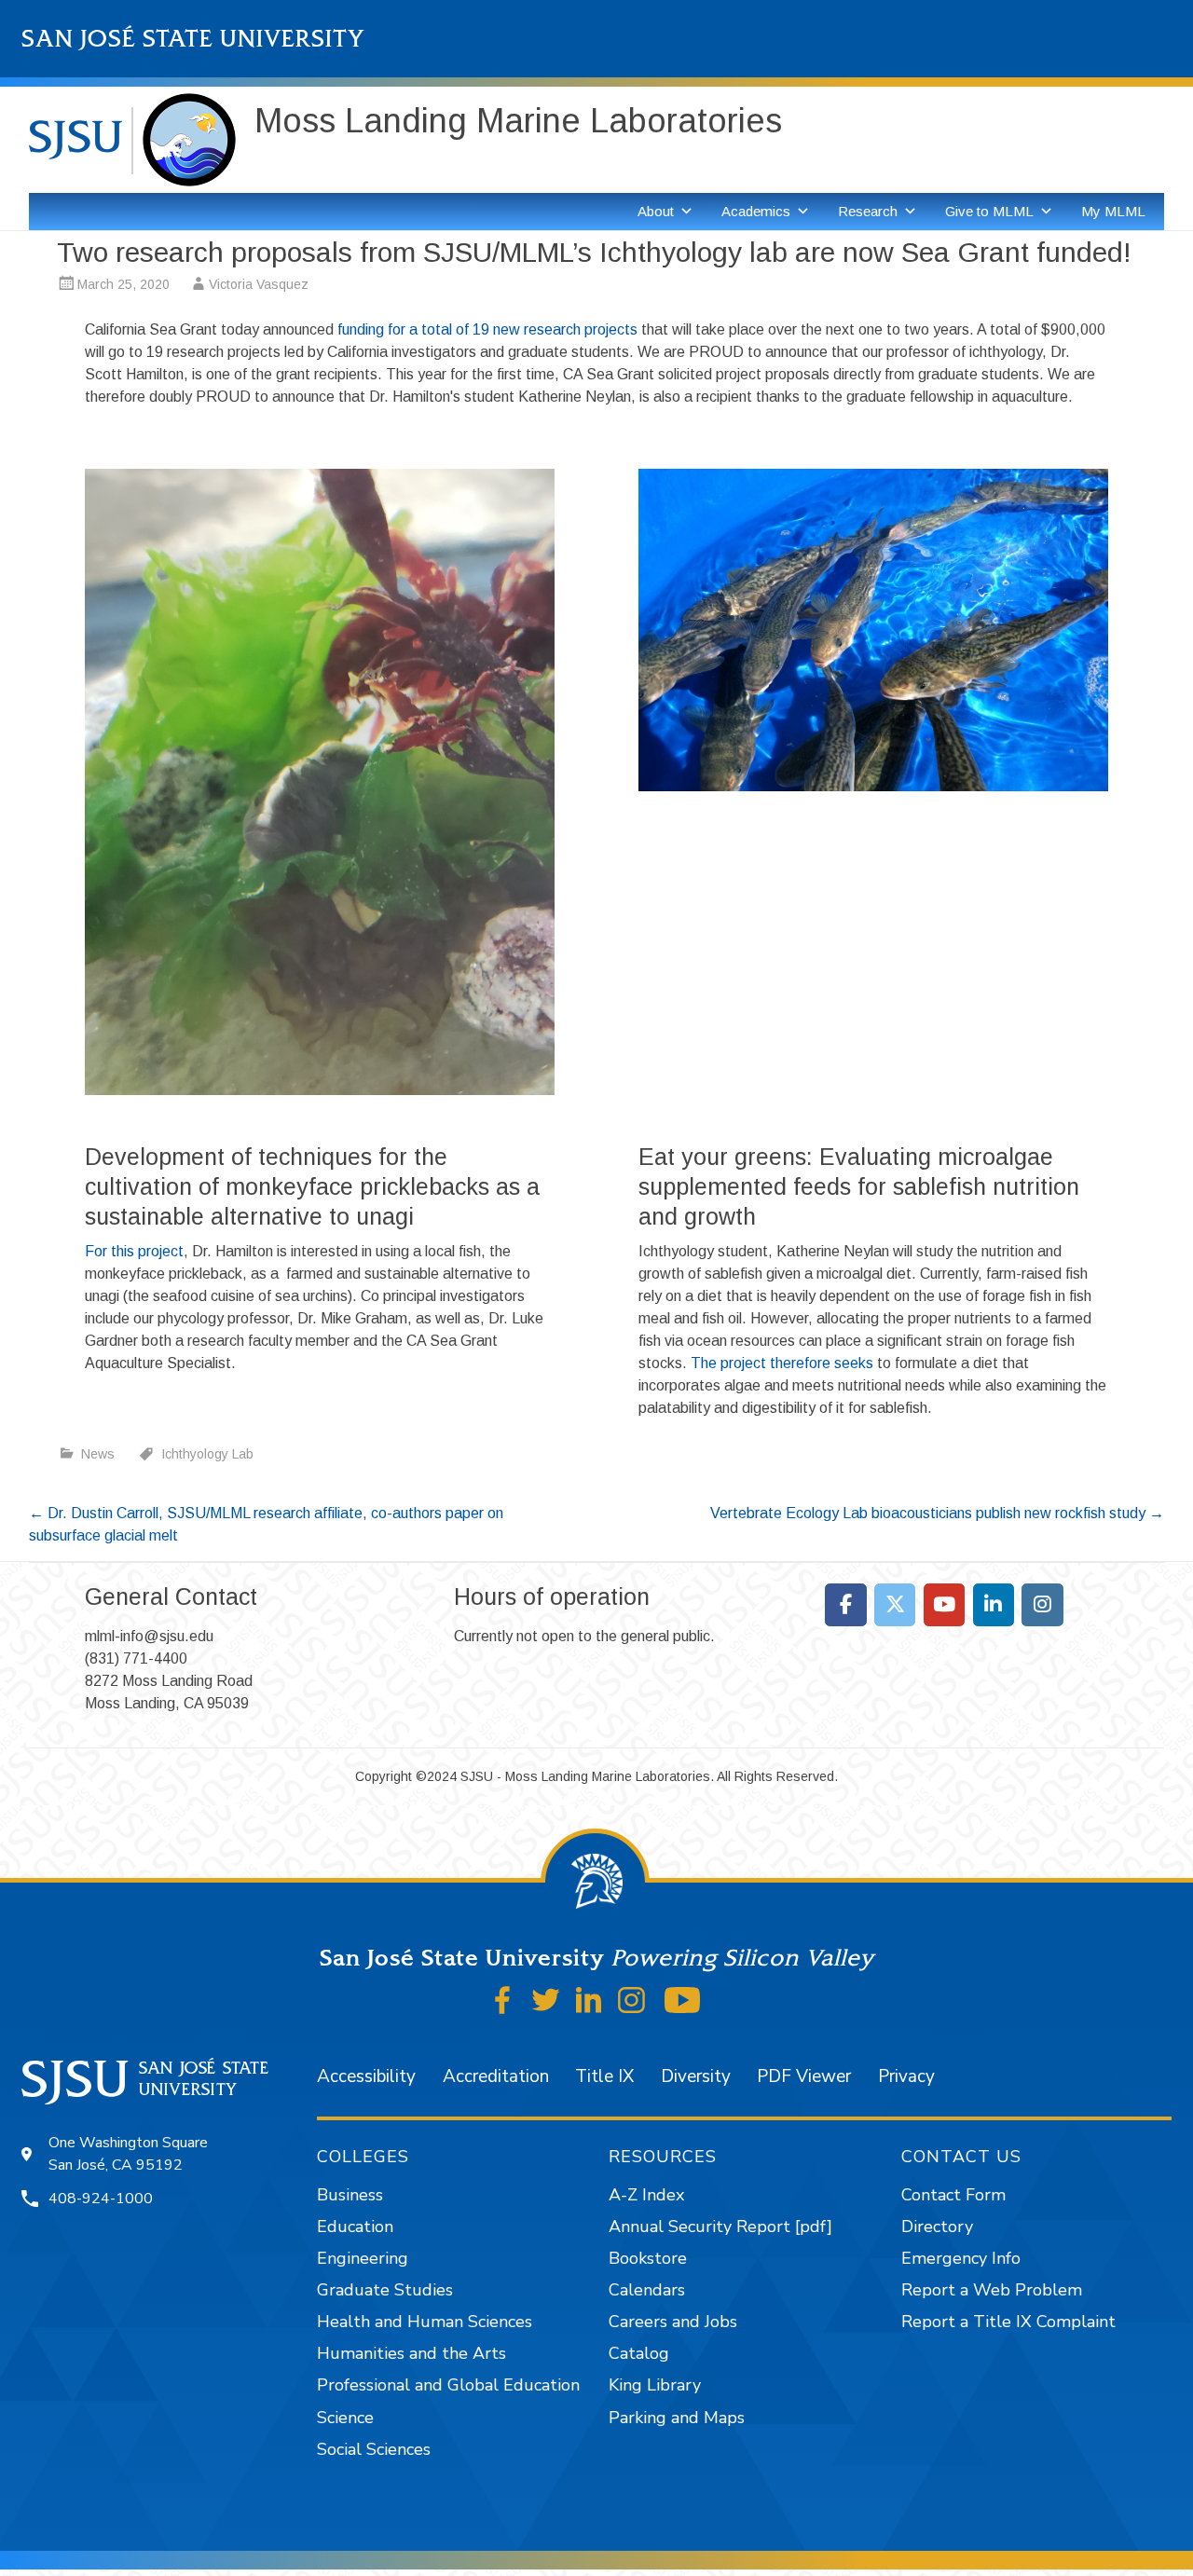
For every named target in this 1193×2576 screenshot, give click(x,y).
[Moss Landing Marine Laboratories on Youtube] (945, 1605)
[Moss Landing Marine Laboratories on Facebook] (846, 1605)
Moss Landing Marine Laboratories (518, 121)
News (98, 1454)
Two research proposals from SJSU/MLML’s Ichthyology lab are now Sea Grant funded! (594, 252)
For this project (134, 1251)
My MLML (1113, 211)
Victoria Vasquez (259, 284)
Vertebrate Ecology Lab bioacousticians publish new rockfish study (937, 1513)
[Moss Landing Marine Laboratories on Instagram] (1042, 1605)
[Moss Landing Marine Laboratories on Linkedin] (994, 1605)
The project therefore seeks (782, 1363)
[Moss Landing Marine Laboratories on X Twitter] (895, 1605)
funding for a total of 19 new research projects (487, 329)
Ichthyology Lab (207, 1454)
